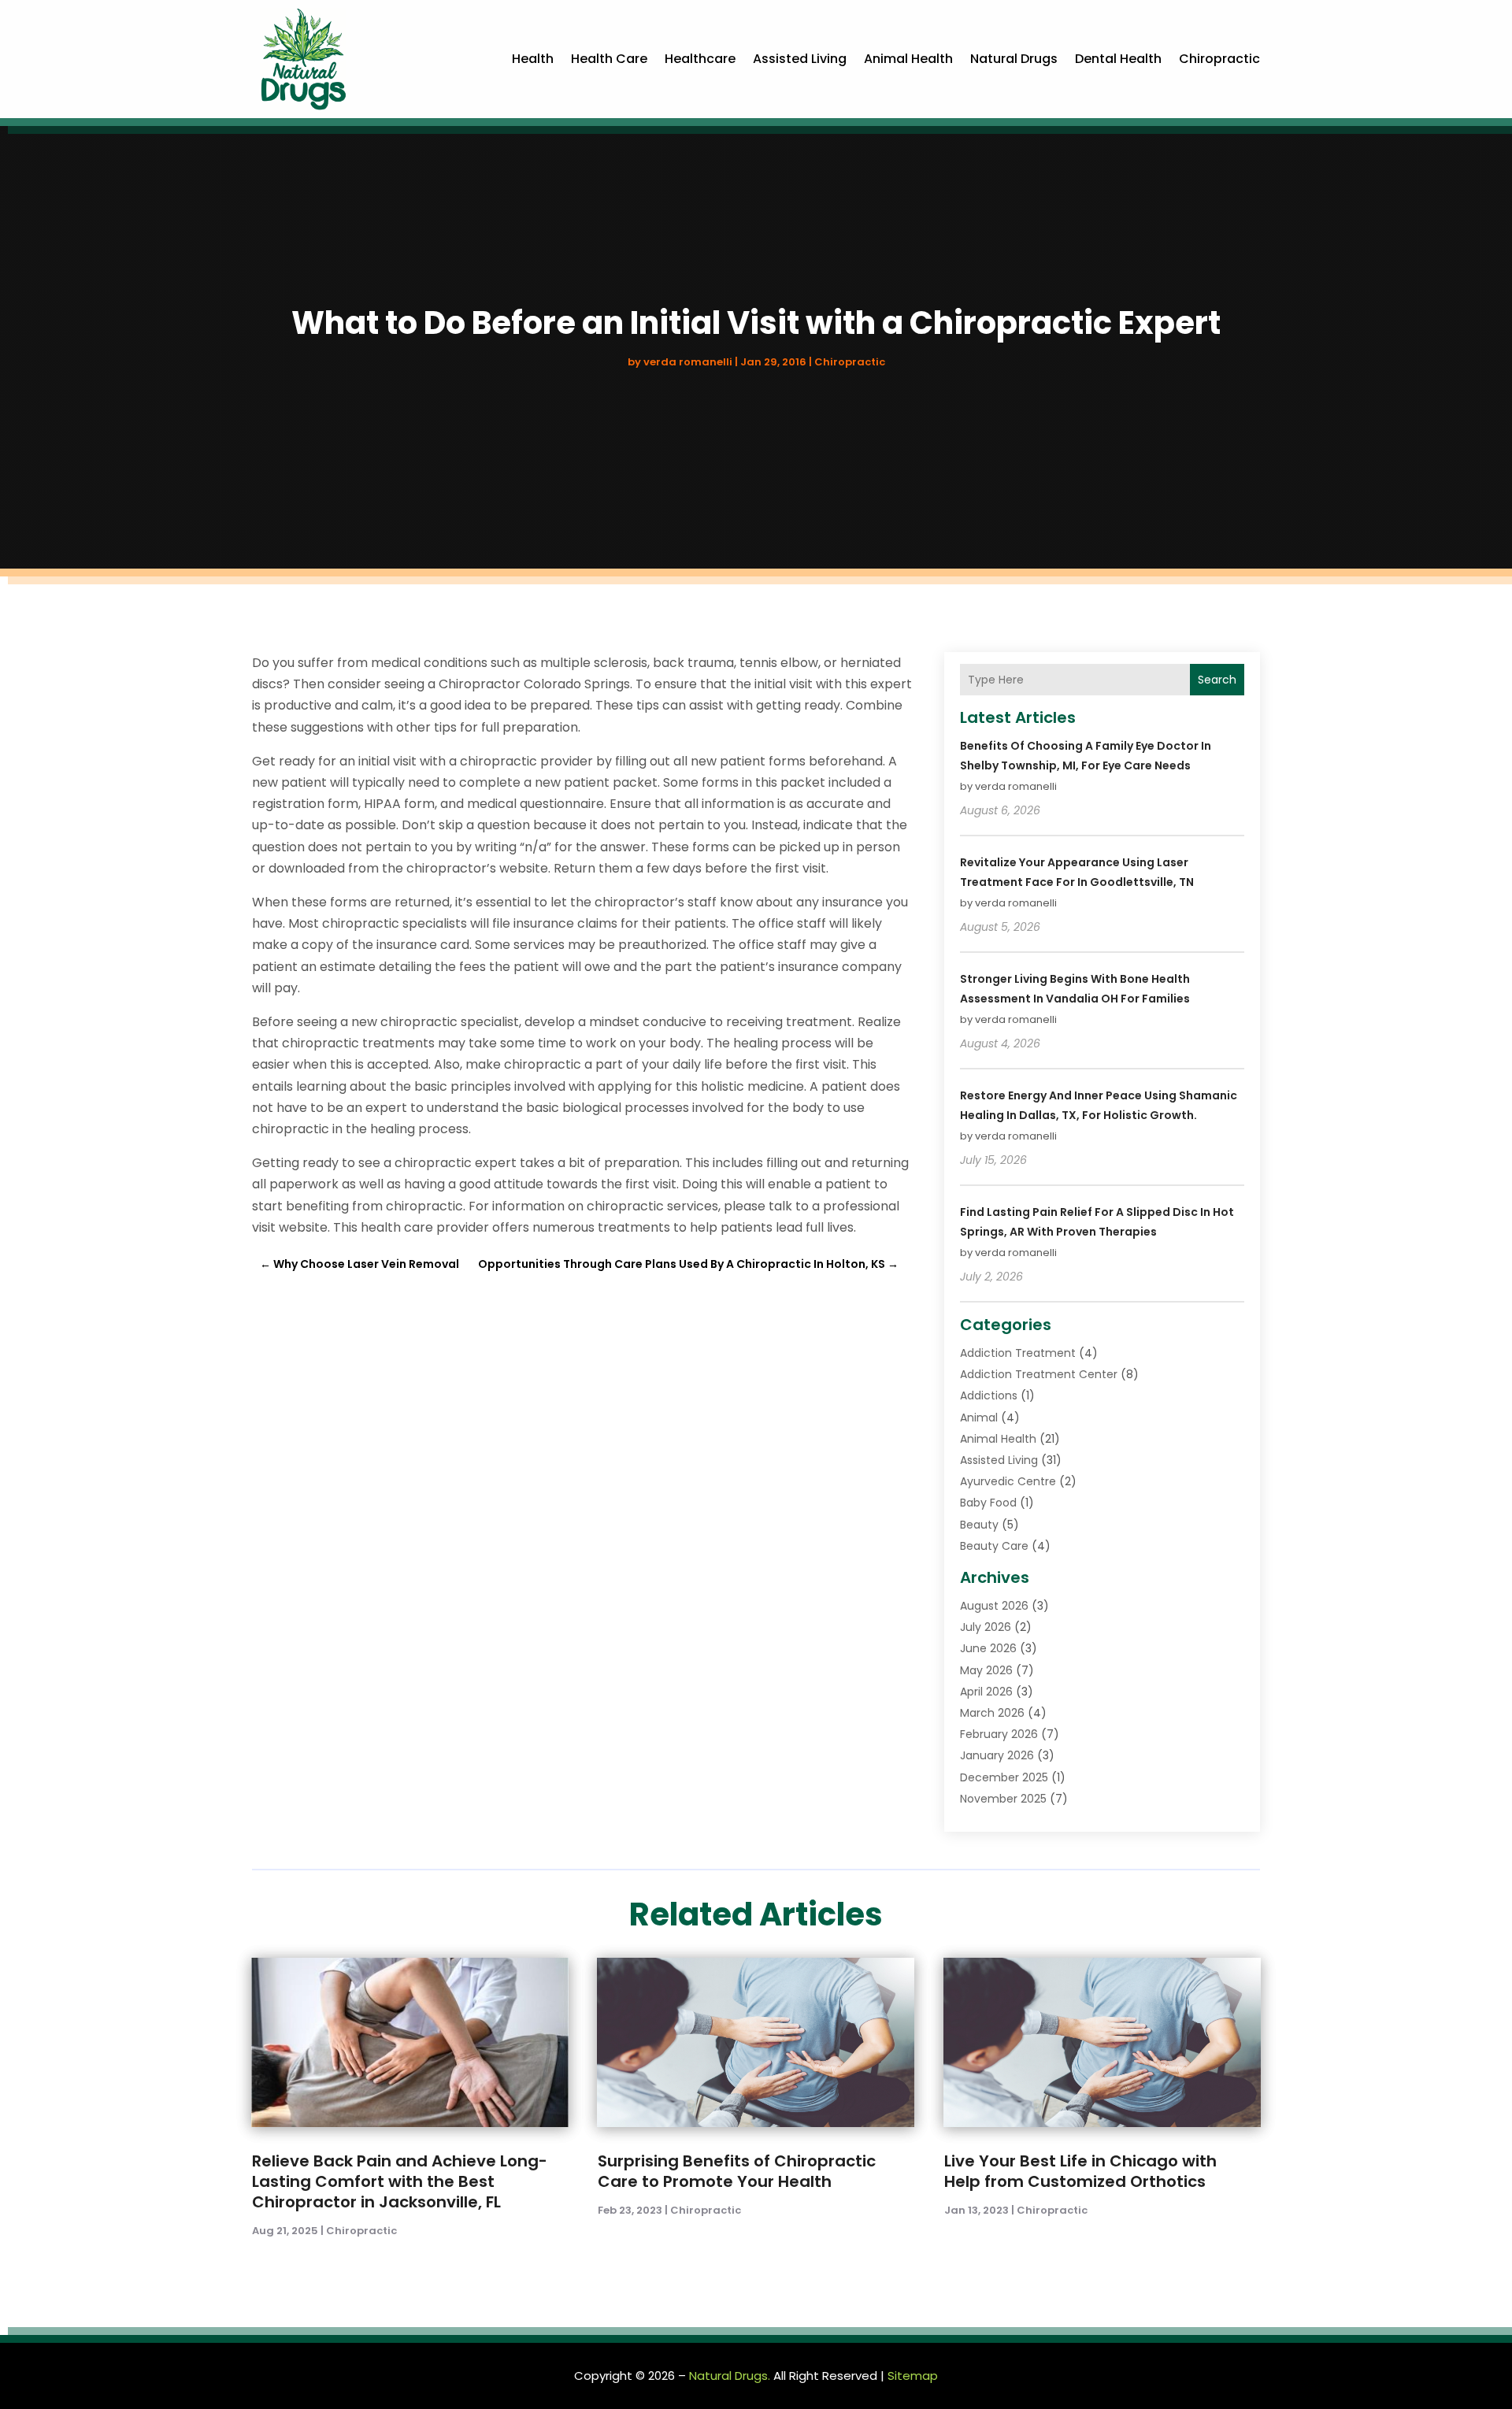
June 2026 (988, 1648)
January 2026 (997, 1755)
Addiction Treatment (1018, 1353)
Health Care (609, 59)
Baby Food (988, 1503)
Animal (979, 1418)
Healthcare (700, 59)
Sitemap (913, 2376)
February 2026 (999, 1734)
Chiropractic (1219, 59)
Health (533, 59)
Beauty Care (994, 1546)
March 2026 (992, 1713)
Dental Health (1118, 59)
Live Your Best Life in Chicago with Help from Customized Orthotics (1080, 2171)
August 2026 (994, 1606)
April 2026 (986, 1692)
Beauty (979, 1525)
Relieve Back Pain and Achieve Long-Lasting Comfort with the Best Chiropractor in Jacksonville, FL (400, 2181)
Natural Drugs (1014, 59)
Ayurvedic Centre (1008, 1481)
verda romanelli (688, 362)
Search (1217, 680)
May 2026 (986, 1670)
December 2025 (1004, 1777)
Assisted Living (800, 59)
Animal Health (908, 59)
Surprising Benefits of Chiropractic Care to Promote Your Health (737, 2171)
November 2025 (1003, 1799)
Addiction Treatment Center (1039, 1374)
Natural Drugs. (730, 2376)
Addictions (989, 1395)
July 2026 (986, 1627)
